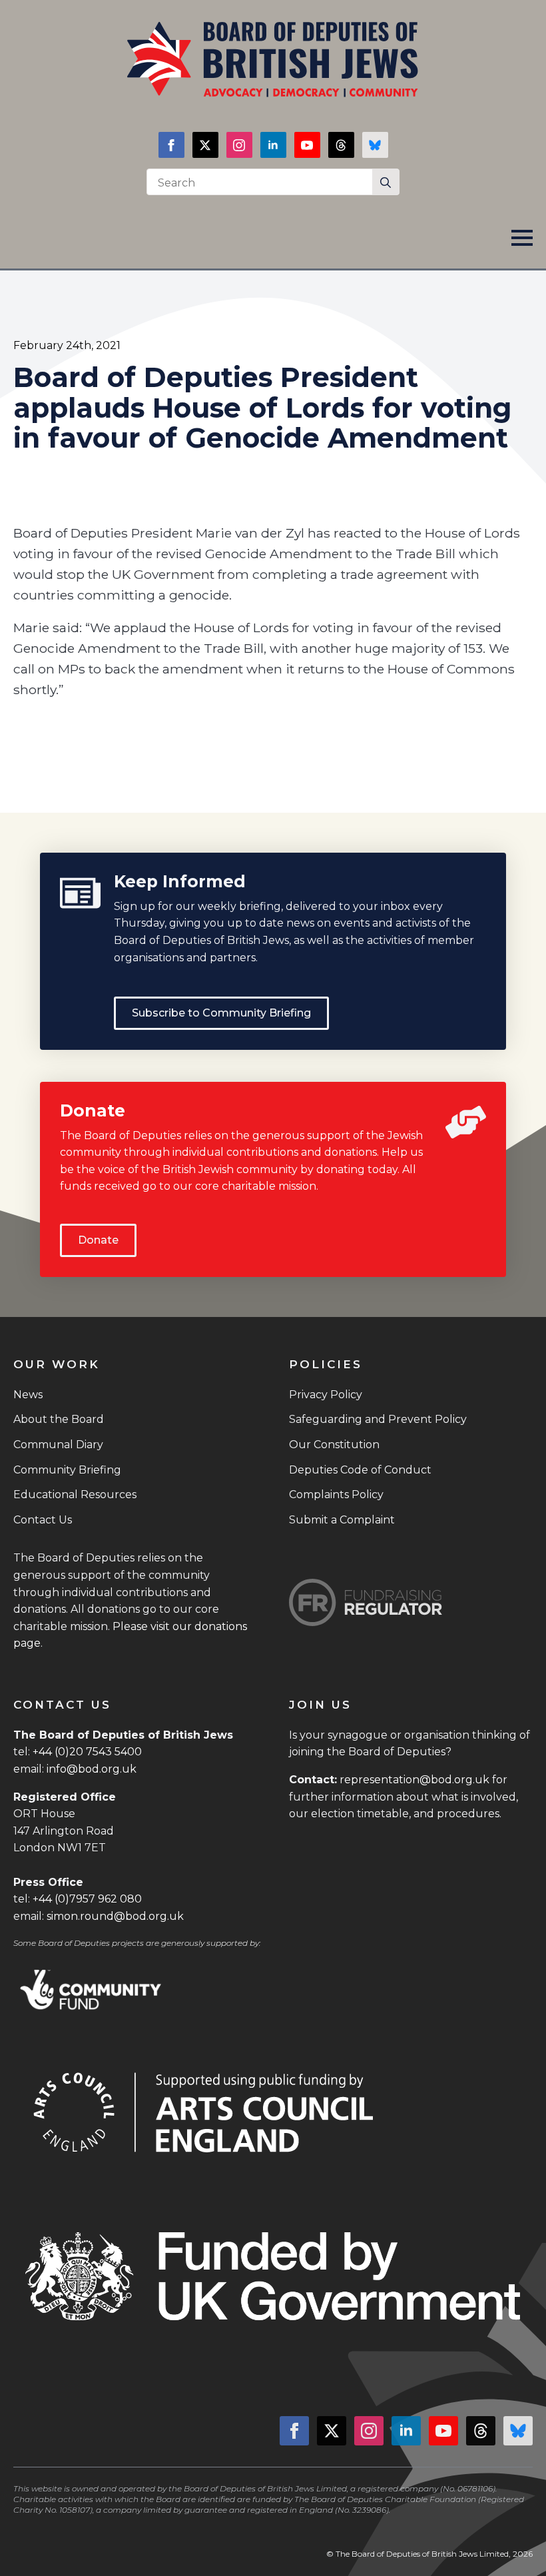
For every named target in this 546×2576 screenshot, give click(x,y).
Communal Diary (58, 1445)
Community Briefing (67, 1470)
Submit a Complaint (342, 1520)
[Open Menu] (522, 238)
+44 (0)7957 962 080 (87, 1899)
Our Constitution (334, 1445)
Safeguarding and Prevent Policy (378, 1419)
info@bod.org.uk (92, 1769)
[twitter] (205, 145)
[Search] (386, 183)
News (28, 1395)
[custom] (341, 145)
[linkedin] (273, 145)
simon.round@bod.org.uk (115, 1916)
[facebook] (171, 145)
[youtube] (307, 145)
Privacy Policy (326, 1395)
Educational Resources (75, 1495)
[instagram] (239, 145)
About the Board (59, 1419)
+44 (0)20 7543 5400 (87, 1752)
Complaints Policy (336, 1495)
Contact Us (43, 1520)
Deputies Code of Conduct (360, 1470)
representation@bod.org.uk (414, 1780)
